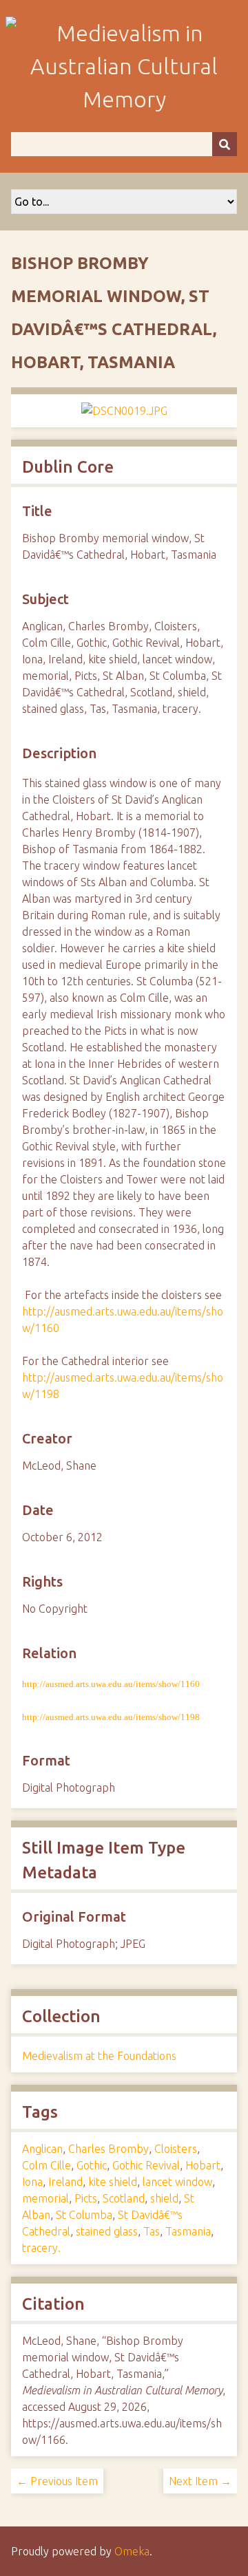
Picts (86, 2198)
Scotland (124, 2198)
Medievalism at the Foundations (99, 2056)
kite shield (113, 2182)
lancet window (177, 2182)
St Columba (84, 2215)
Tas (152, 2231)
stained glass (107, 2231)
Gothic (92, 2165)
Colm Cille (46, 2165)
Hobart (203, 2165)
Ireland (65, 2182)
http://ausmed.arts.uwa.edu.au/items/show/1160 (111, 1684)
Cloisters (176, 2149)
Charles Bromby (108, 2149)
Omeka (132, 2551)
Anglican (42, 2149)
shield (164, 2198)
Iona (32, 2182)
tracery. (41, 2248)
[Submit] (225, 144)
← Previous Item (57, 2481)
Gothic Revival (146, 2165)
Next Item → (200, 2481)
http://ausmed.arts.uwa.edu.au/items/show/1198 (111, 1717)
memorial (45, 2198)
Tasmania (188, 2231)
